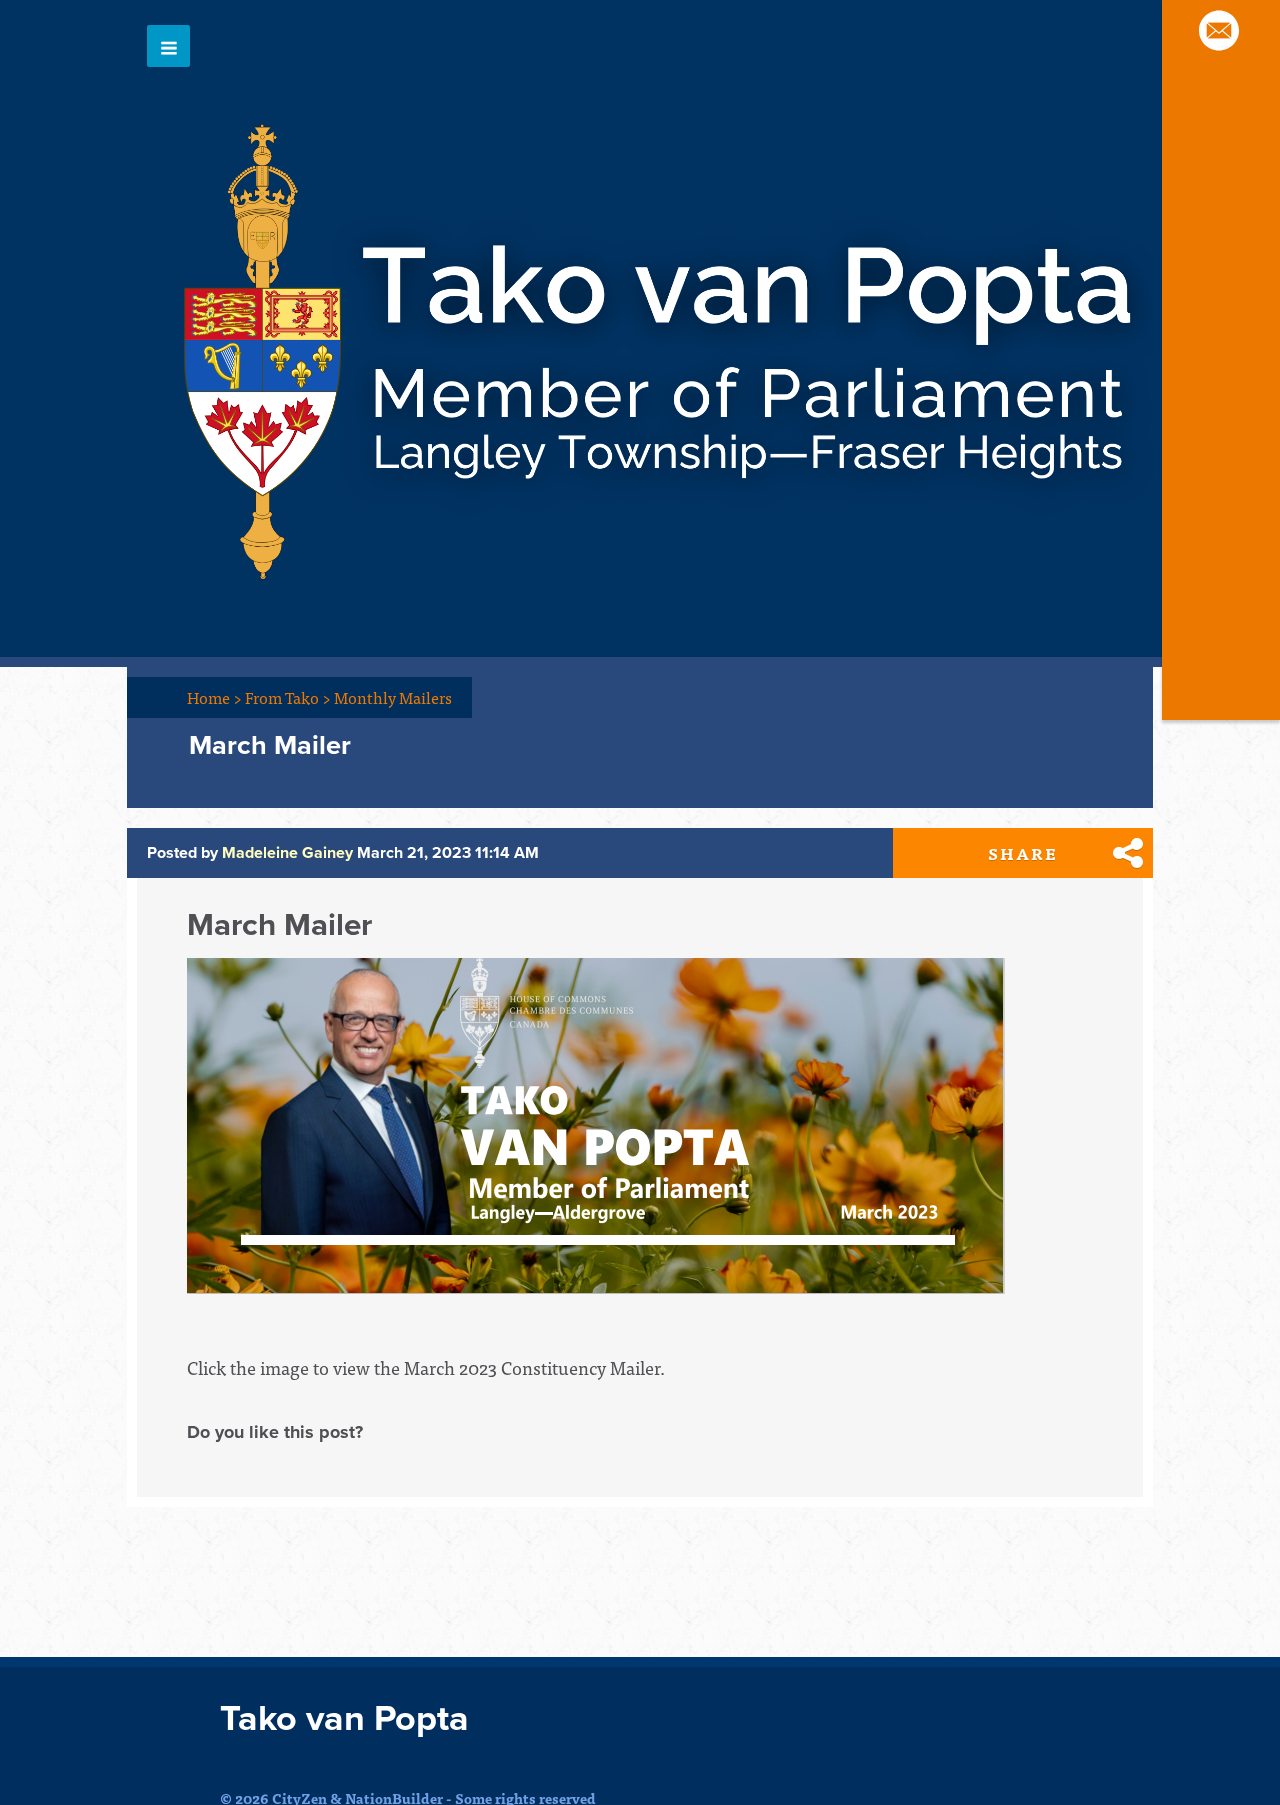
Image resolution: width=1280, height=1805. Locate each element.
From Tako (288, 697)
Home (214, 697)
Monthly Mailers (393, 697)
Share (1023, 853)
